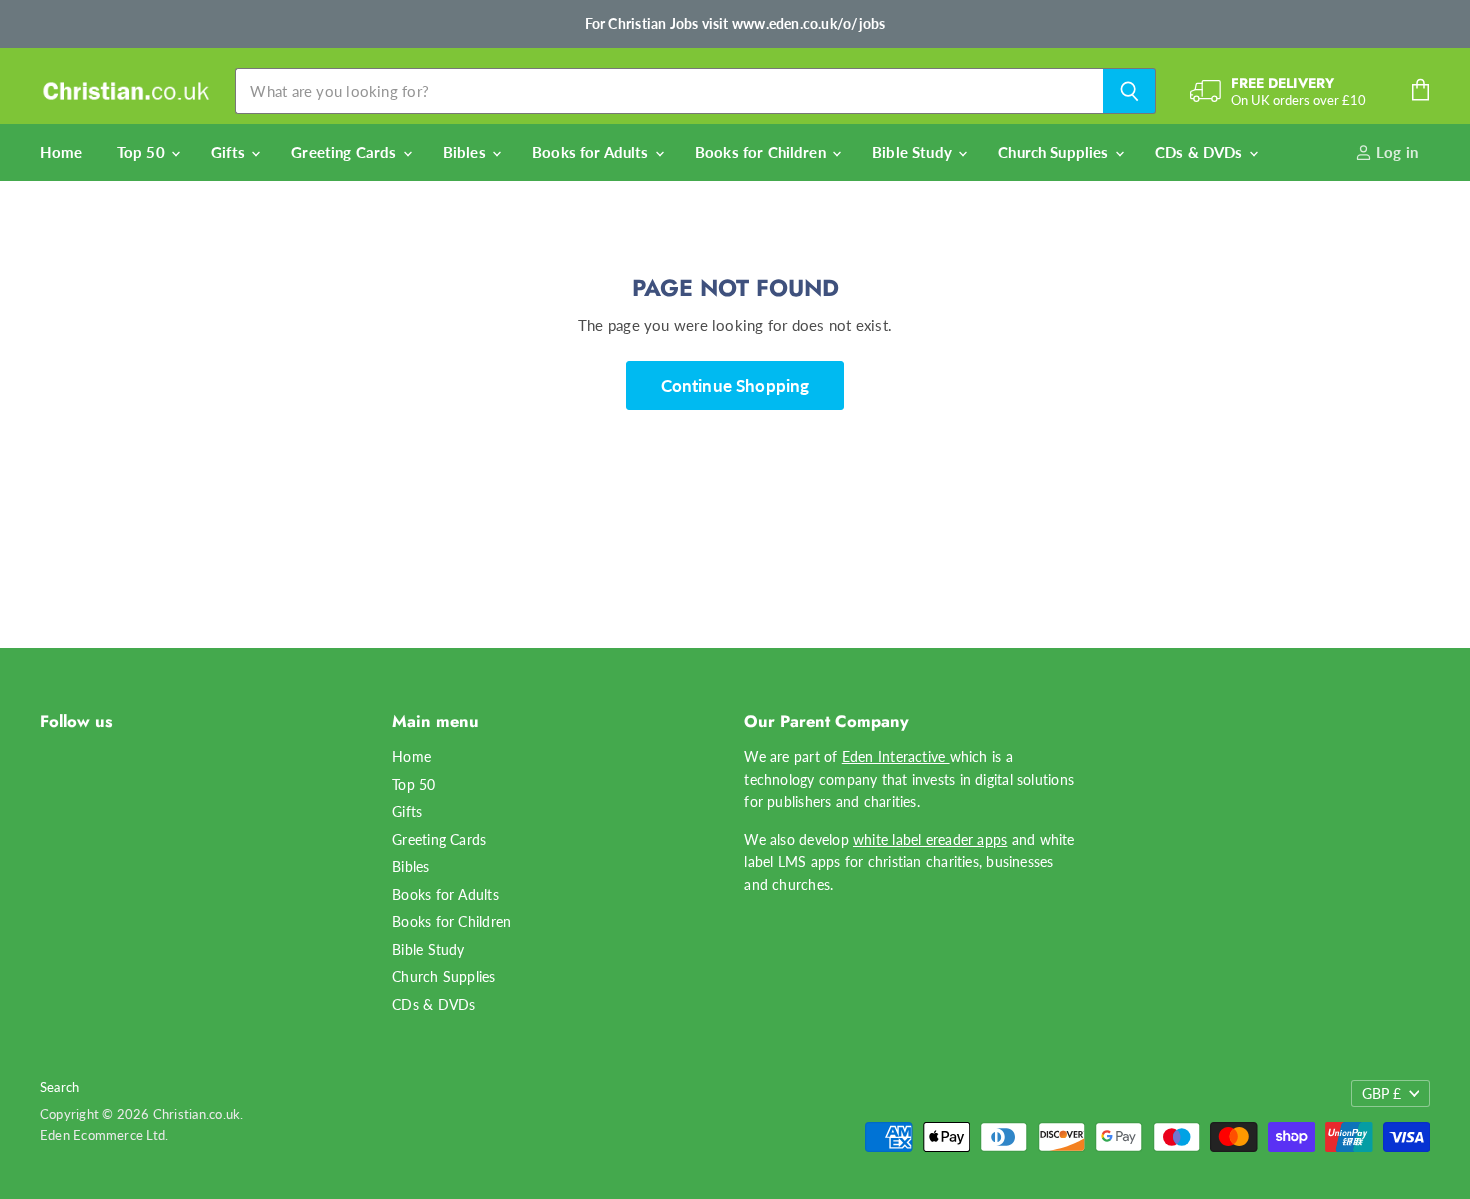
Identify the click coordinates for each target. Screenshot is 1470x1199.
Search (59, 1087)
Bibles (466, 152)
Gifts (230, 152)
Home (61, 152)
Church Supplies (1055, 152)
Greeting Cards (345, 152)
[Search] (1129, 91)
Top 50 (143, 152)
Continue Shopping (735, 385)
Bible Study (914, 152)
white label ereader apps (930, 839)
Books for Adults (592, 152)
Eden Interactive (896, 756)
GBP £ (1381, 1093)
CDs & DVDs (1201, 152)
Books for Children (762, 152)
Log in (1395, 152)
